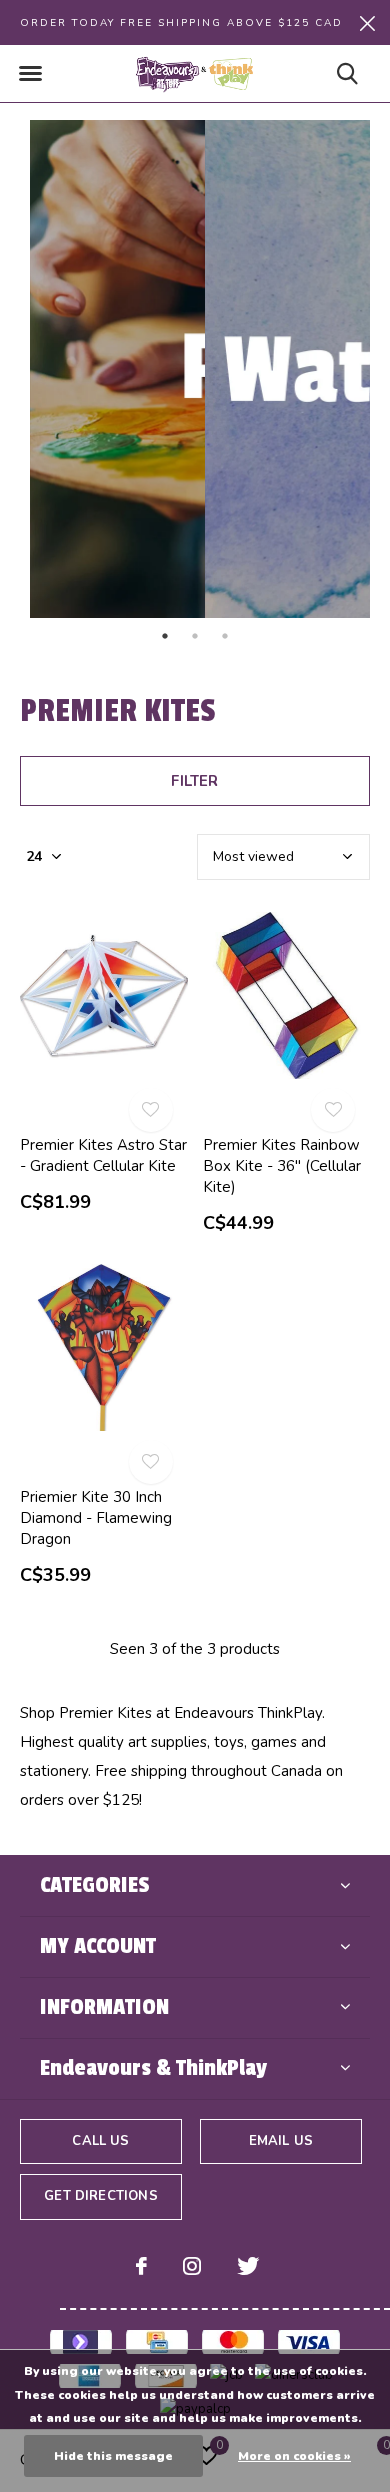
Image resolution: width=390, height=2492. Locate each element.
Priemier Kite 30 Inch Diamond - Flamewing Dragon (96, 1518)
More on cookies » (294, 2456)
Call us (100, 2141)
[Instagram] (192, 2266)
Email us (281, 2141)
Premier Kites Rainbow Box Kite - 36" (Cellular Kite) (282, 1166)
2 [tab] (195, 636)
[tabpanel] (107, 369)
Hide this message (113, 2456)
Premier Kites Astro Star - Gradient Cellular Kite (103, 1155)
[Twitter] (248, 2266)
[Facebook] (141, 2266)
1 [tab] (165, 636)
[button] (30, 74)
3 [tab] (225, 636)
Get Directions (100, 2196)
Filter (194, 781)
